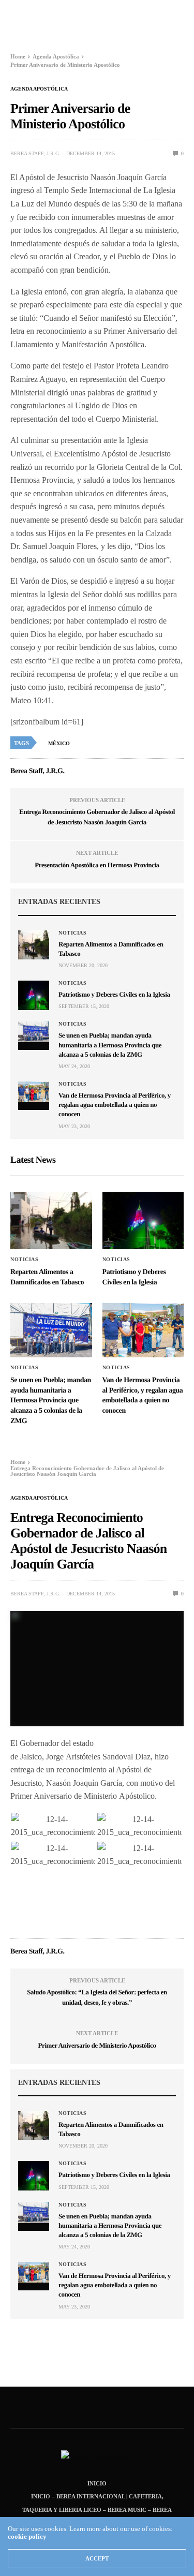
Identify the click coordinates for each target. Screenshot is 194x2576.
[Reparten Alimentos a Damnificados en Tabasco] (34, 945)
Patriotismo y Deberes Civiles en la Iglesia (114, 994)
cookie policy (27, 2536)
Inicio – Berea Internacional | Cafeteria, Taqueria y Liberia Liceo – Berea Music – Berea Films (97, 2510)
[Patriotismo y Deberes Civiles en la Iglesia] (34, 995)
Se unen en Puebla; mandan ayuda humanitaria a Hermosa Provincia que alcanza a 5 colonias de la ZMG (110, 1045)
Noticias (72, 933)
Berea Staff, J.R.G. (35, 153)
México (59, 743)
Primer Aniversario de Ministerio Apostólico (97, 2045)
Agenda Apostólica (39, 89)
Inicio (97, 2483)
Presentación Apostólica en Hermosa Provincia (97, 865)
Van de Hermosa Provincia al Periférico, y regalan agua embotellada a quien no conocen (115, 1105)
